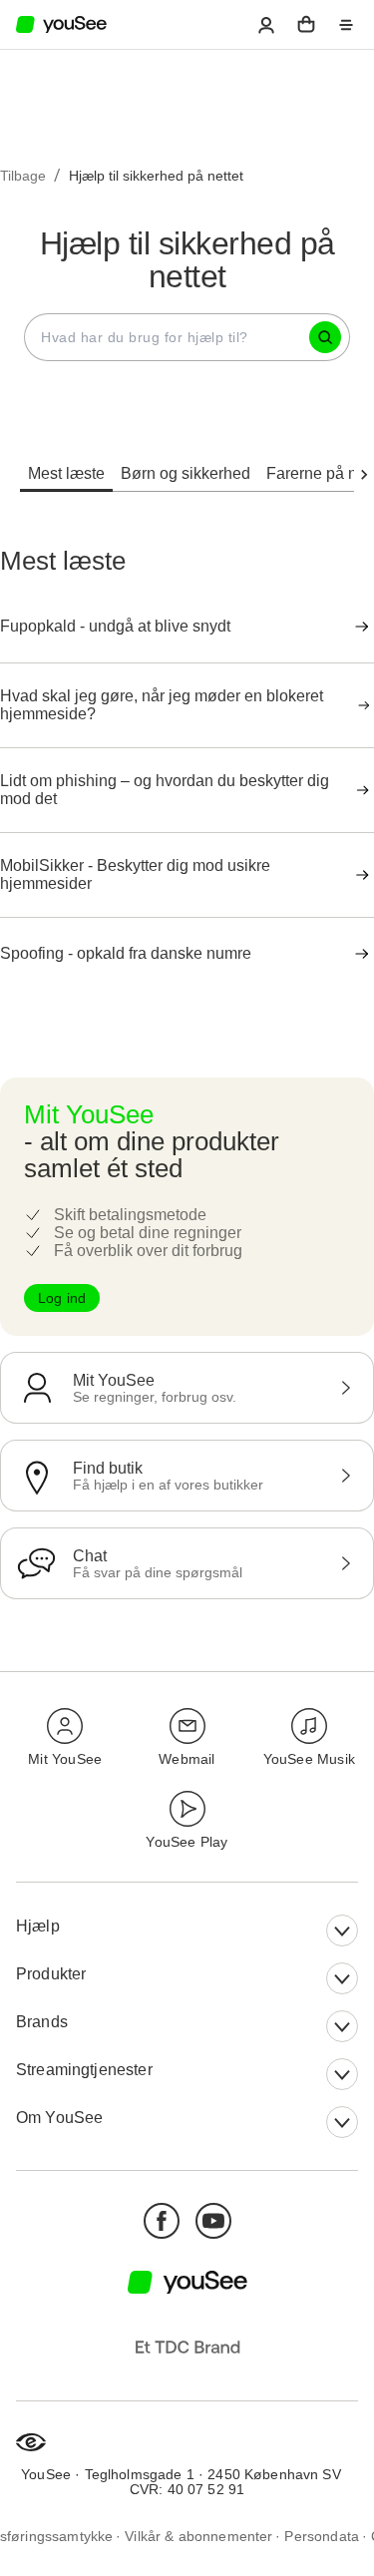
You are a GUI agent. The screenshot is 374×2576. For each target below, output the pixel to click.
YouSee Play (187, 1842)
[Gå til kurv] (306, 25)
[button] (266, 25)
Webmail (187, 1759)
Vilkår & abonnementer (198, 2537)
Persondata (322, 2537)
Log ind (62, 1298)
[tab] (66, 462)
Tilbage (23, 176)
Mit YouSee (65, 1759)
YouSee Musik (309, 1759)
